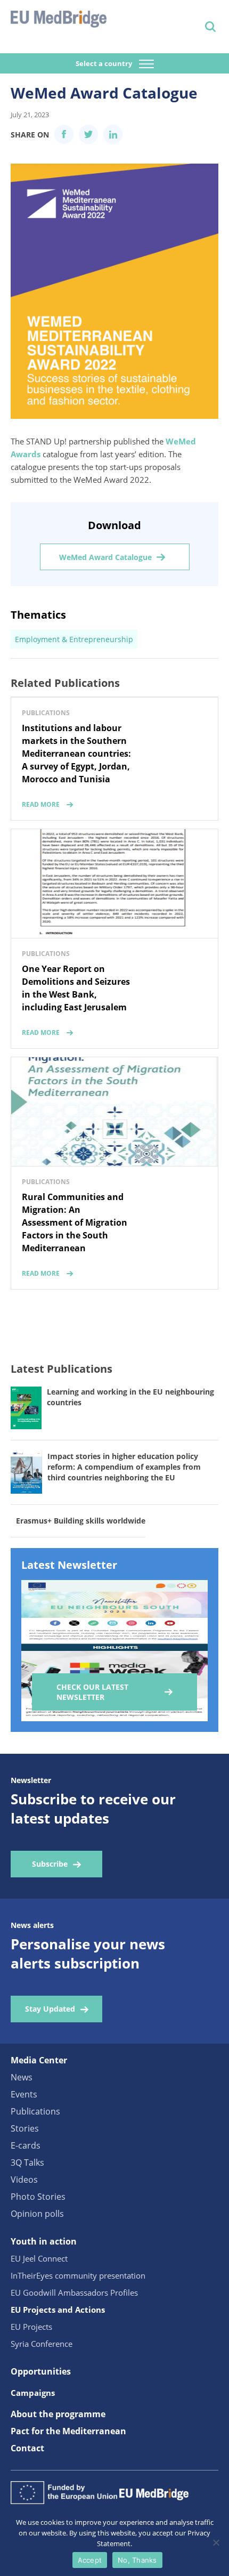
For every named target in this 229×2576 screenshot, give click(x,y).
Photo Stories (38, 2197)
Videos (24, 2180)
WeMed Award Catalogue (105, 557)
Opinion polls (37, 2214)
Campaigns (33, 2393)
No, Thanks (137, 2560)
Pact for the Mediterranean (68, 2431)
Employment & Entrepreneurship (74, 639)
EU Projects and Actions (58, 2310)
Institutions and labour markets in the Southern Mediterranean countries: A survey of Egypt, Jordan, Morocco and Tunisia (76, 754)
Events (24, 2094)
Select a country (105, 63)
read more (41, 804)
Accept (90, 2560)
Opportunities (41, 2371)
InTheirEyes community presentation (78, 2275)
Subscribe (50, 1864)
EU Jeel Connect (39, 2258)
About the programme (58, 2414)
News (22, 2077)
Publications (35, 2111)
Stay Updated (50, 2009)
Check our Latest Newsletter (92, 1692)
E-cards (26, 2145)
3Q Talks (27, 2162)
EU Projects (31, 2327)
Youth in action (44, 2241)
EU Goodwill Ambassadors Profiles (74, 2293)
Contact (27, 2448)
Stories (25, 2128)
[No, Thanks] (216, 2542)
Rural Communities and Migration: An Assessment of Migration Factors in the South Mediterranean (75, 1222)
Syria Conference (42, 2344)
